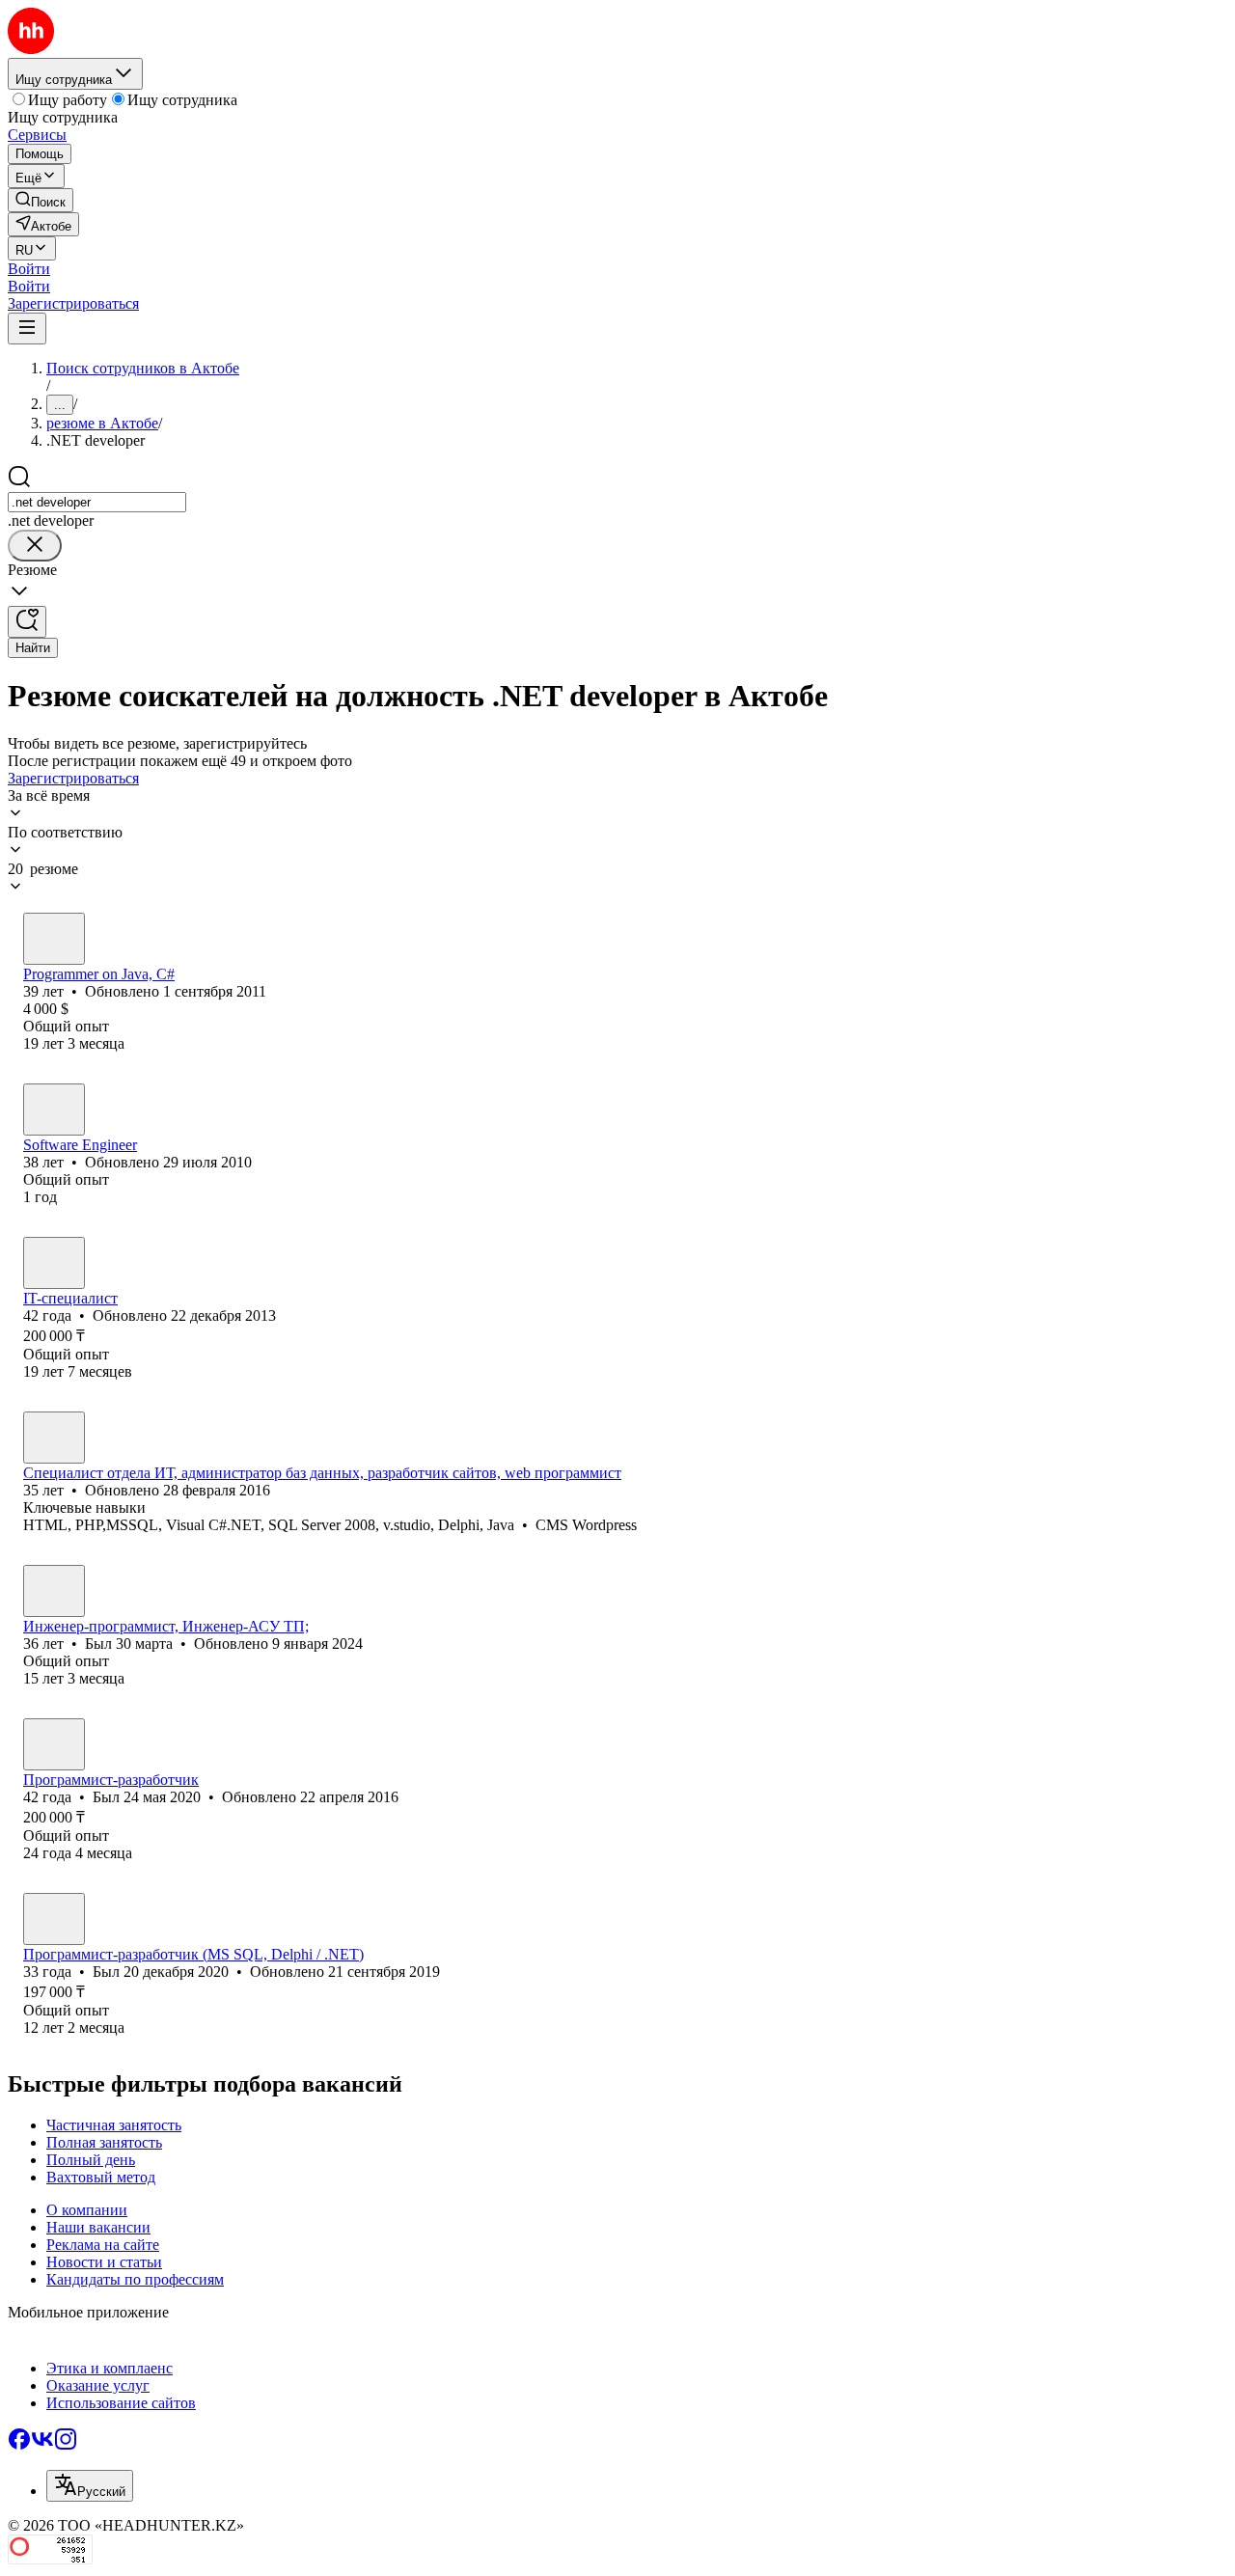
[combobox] (97, 502)
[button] (29, 269)
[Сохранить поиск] (27, 622)
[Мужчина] (54, 939)
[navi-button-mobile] (27, 329)
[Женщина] (54, 1438)
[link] (41, 200)
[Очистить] (35, 546)
